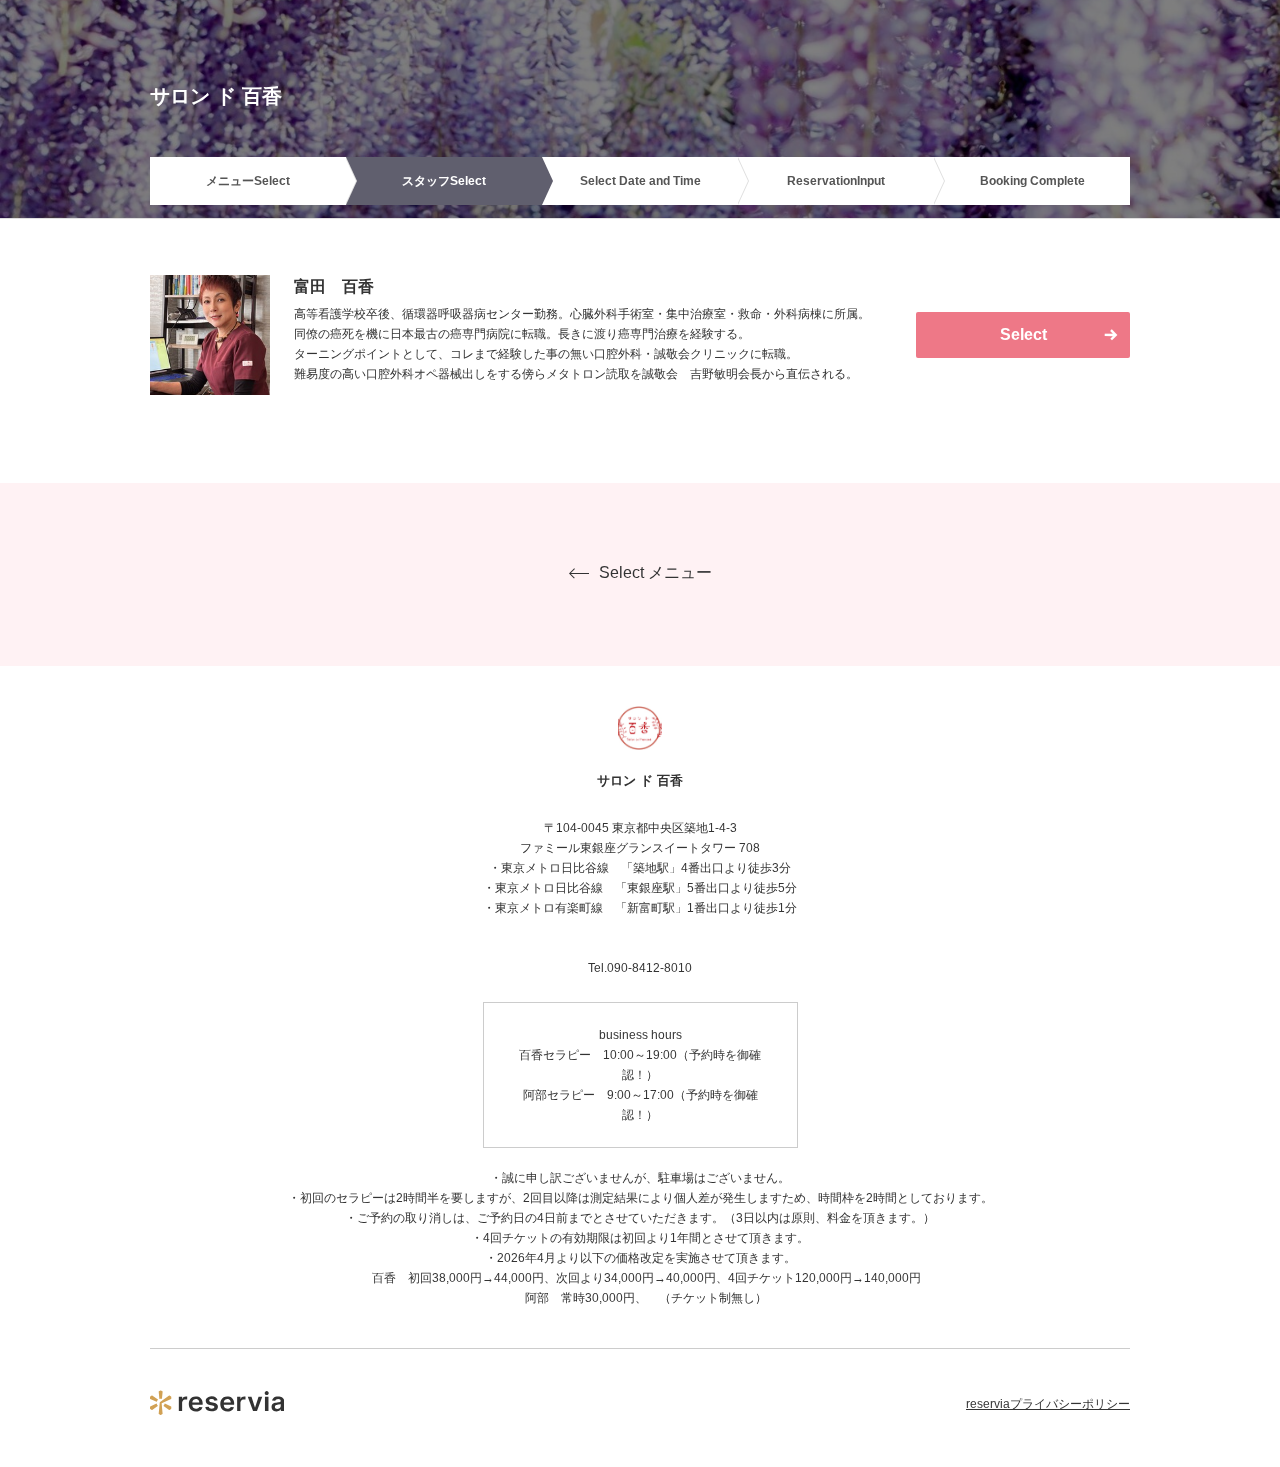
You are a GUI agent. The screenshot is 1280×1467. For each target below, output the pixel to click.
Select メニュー (655, 572)
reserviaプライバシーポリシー (1048, 1404)
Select (1023, 334)
